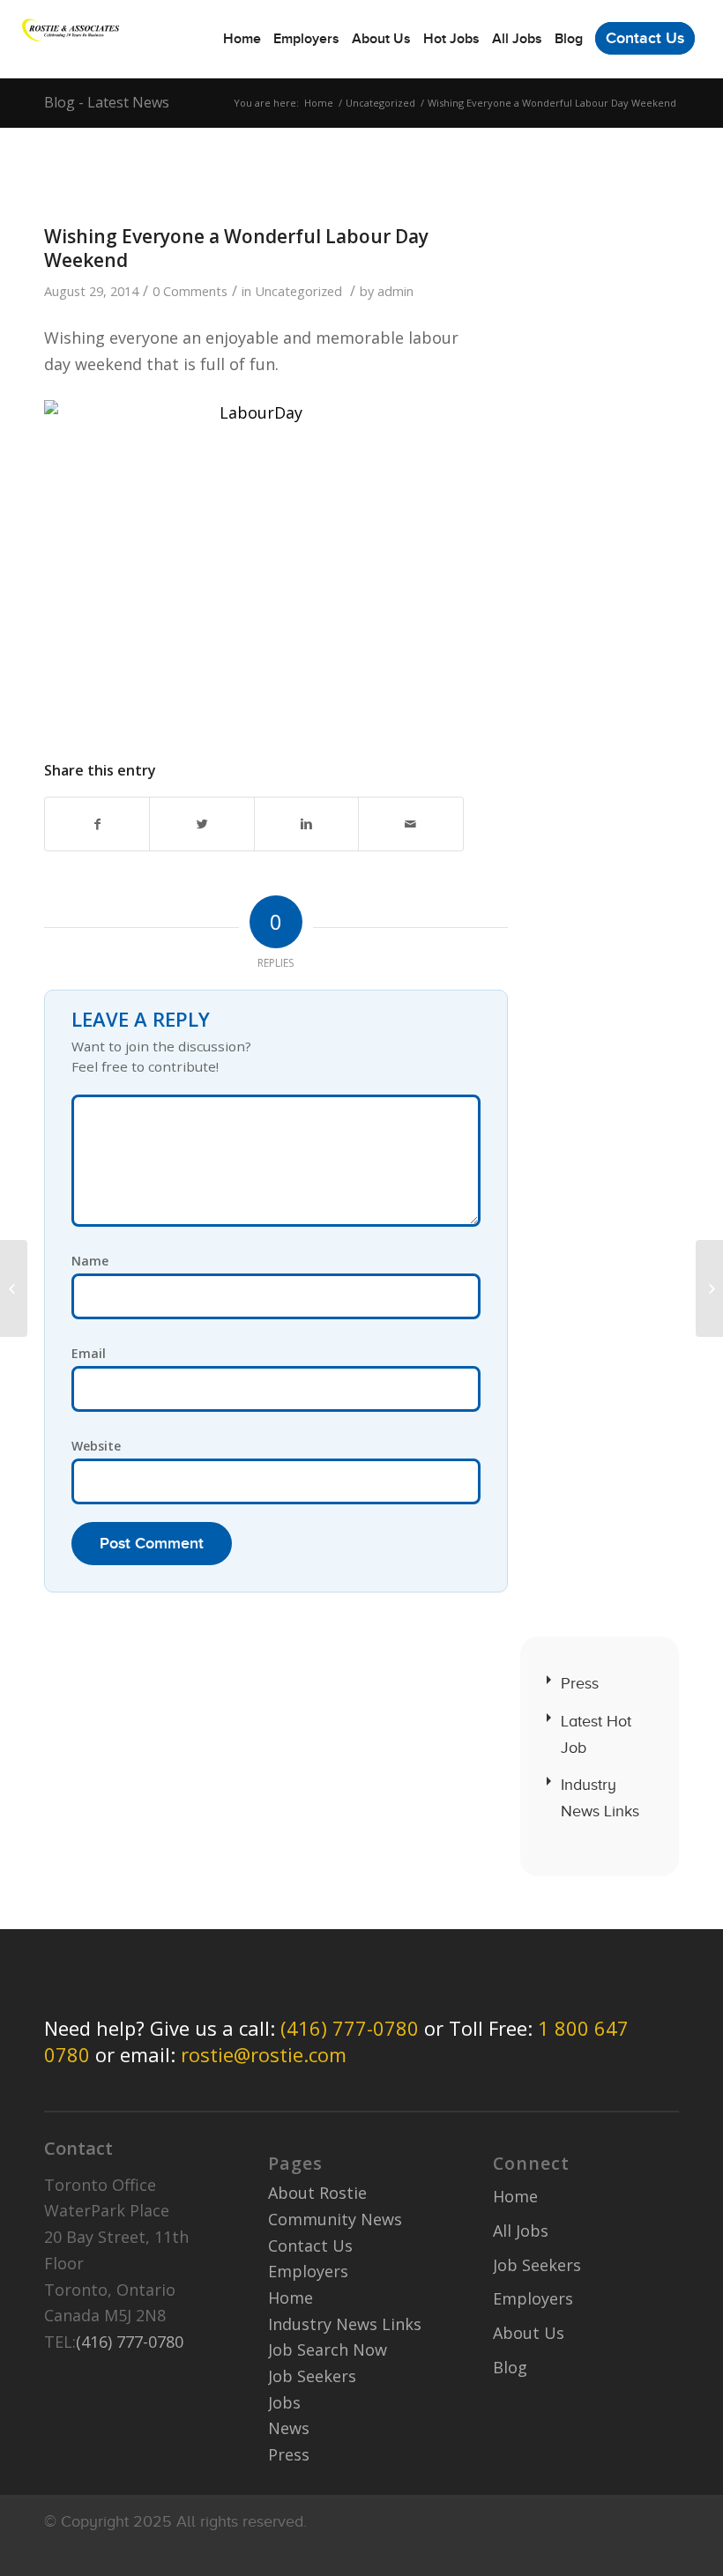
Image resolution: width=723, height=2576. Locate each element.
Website (96, 1446)
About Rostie (317, 2193)
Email (89, 1353)
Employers (308, 2271)
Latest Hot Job (596, 1734)
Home (319, 103)
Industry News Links (600, 1798)
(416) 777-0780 (350, 2028)
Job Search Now (328, 2350)
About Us (529, 2333)
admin (395, 291)
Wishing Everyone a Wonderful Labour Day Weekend (236, 248)
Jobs (284, 2402)
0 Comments (190, 291)
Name (90, 1261)
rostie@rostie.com (264, 2054)
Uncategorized (380, 103)
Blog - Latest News (107, 102)
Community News (335, 2219)
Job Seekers (312, 2376)
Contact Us (310, 2246)
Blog (510, 2367)
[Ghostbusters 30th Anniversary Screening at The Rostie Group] (14, 1288)
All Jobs (521, 2231)
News (289, 2428)
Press (580, 1683)
